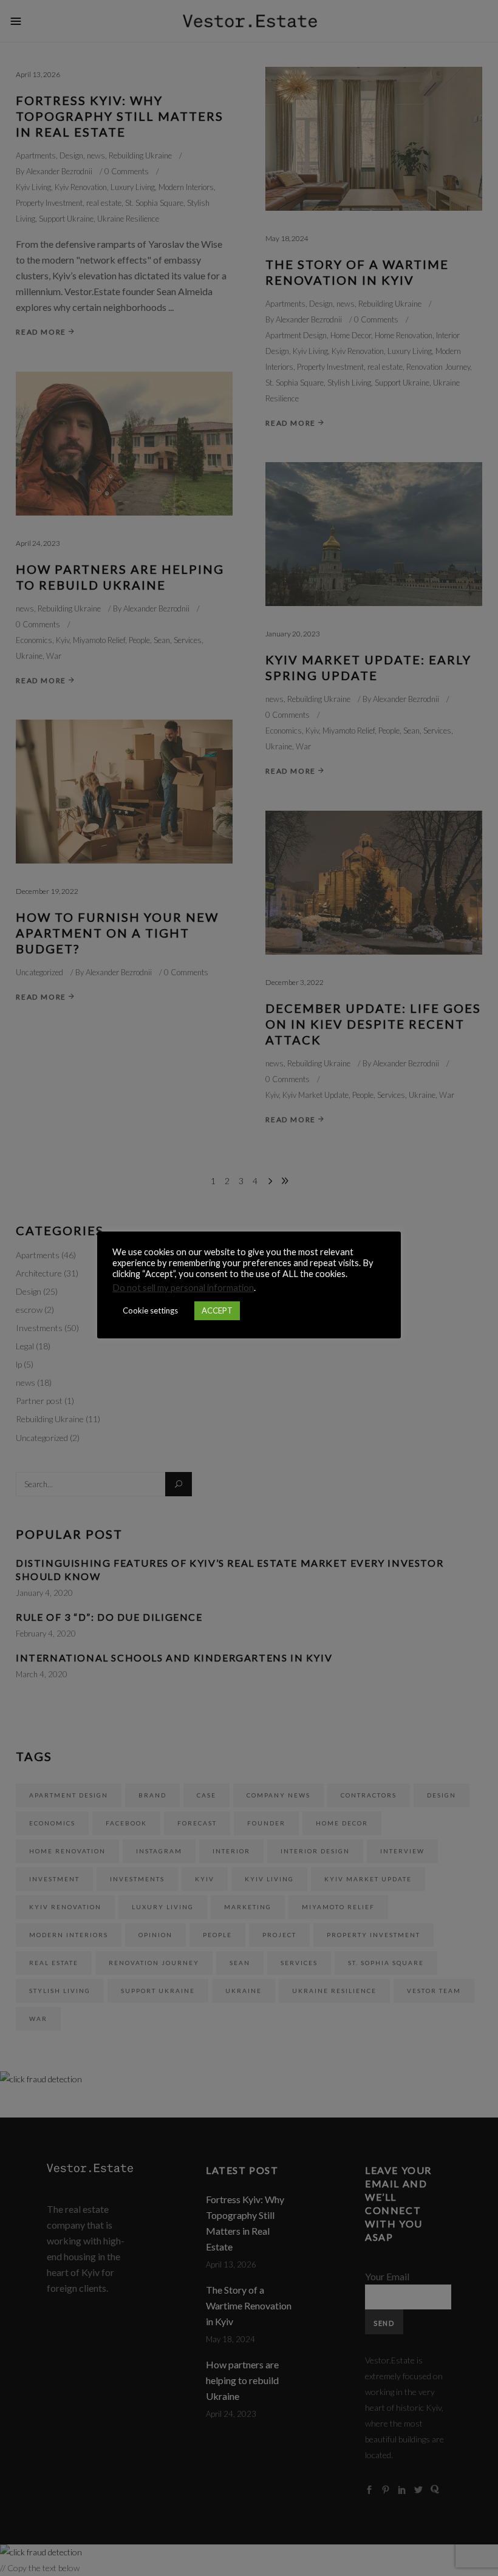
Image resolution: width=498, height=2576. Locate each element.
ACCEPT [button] (217, 1310)
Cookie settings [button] (150, 1310)
